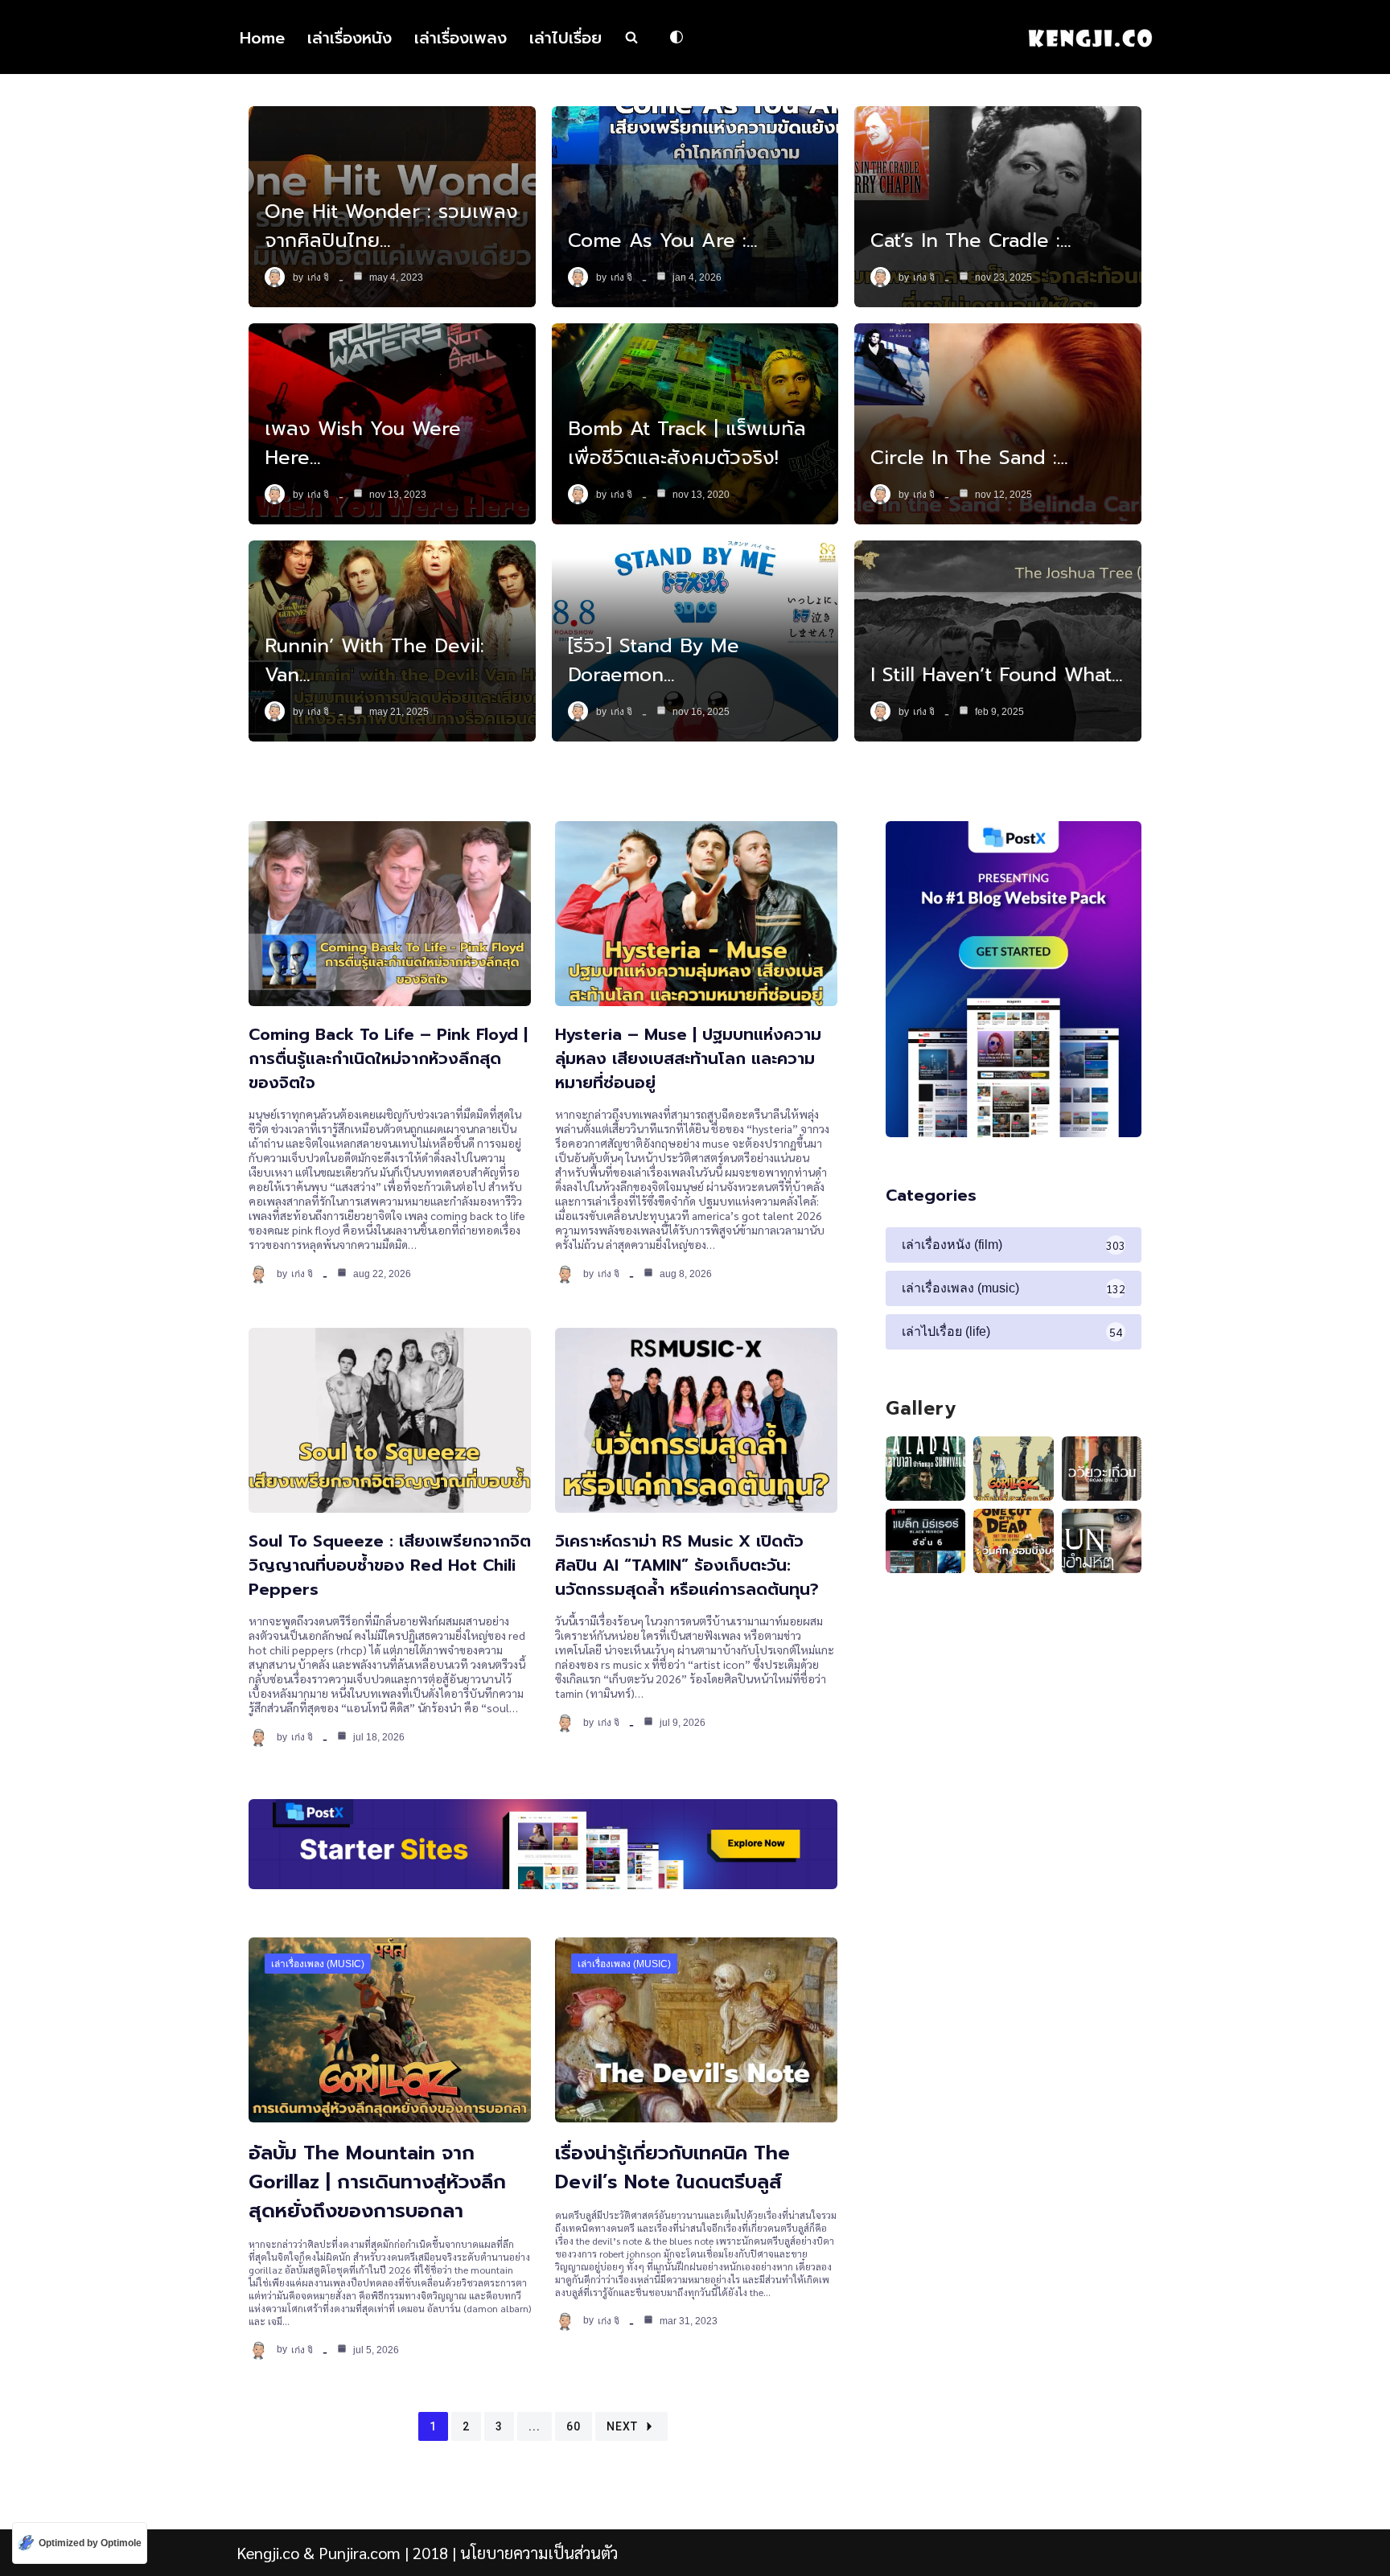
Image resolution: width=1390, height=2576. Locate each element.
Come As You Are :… (663, 240)
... (535, 2426)
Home (262, 38)
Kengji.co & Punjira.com (319, 2553)
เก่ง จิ (318, 277)
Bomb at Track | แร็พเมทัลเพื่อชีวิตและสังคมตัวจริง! (687, 443)
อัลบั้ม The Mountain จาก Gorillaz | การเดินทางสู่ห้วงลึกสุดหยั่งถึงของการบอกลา (377, 2182)
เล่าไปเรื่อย (565, 38)
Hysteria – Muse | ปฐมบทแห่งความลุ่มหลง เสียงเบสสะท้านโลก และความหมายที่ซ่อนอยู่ (688, 1058)
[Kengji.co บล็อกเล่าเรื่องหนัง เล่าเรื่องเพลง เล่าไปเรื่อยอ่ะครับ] (1090, 37)
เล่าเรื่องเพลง (461, 38)
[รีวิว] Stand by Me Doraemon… (654, 660)
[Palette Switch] (676, 37)
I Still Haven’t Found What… (997, 675)
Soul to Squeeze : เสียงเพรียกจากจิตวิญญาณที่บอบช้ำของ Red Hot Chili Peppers (390, 1565)
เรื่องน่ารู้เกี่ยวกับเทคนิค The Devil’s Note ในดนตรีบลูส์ (672, 2167)
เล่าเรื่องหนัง (350, 38)
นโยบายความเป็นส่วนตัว (539, 2553)
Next (622, 2426)
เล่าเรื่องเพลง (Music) (318, 1964)
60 (574, 2426)
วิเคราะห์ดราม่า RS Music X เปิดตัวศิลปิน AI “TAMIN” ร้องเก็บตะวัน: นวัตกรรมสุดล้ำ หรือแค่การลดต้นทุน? (687, 1565)
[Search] (631, 37)
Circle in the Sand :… (969, 458)
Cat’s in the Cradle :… (971, 240)
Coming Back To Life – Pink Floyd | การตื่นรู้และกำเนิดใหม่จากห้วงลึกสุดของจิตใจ (388, 1058)
